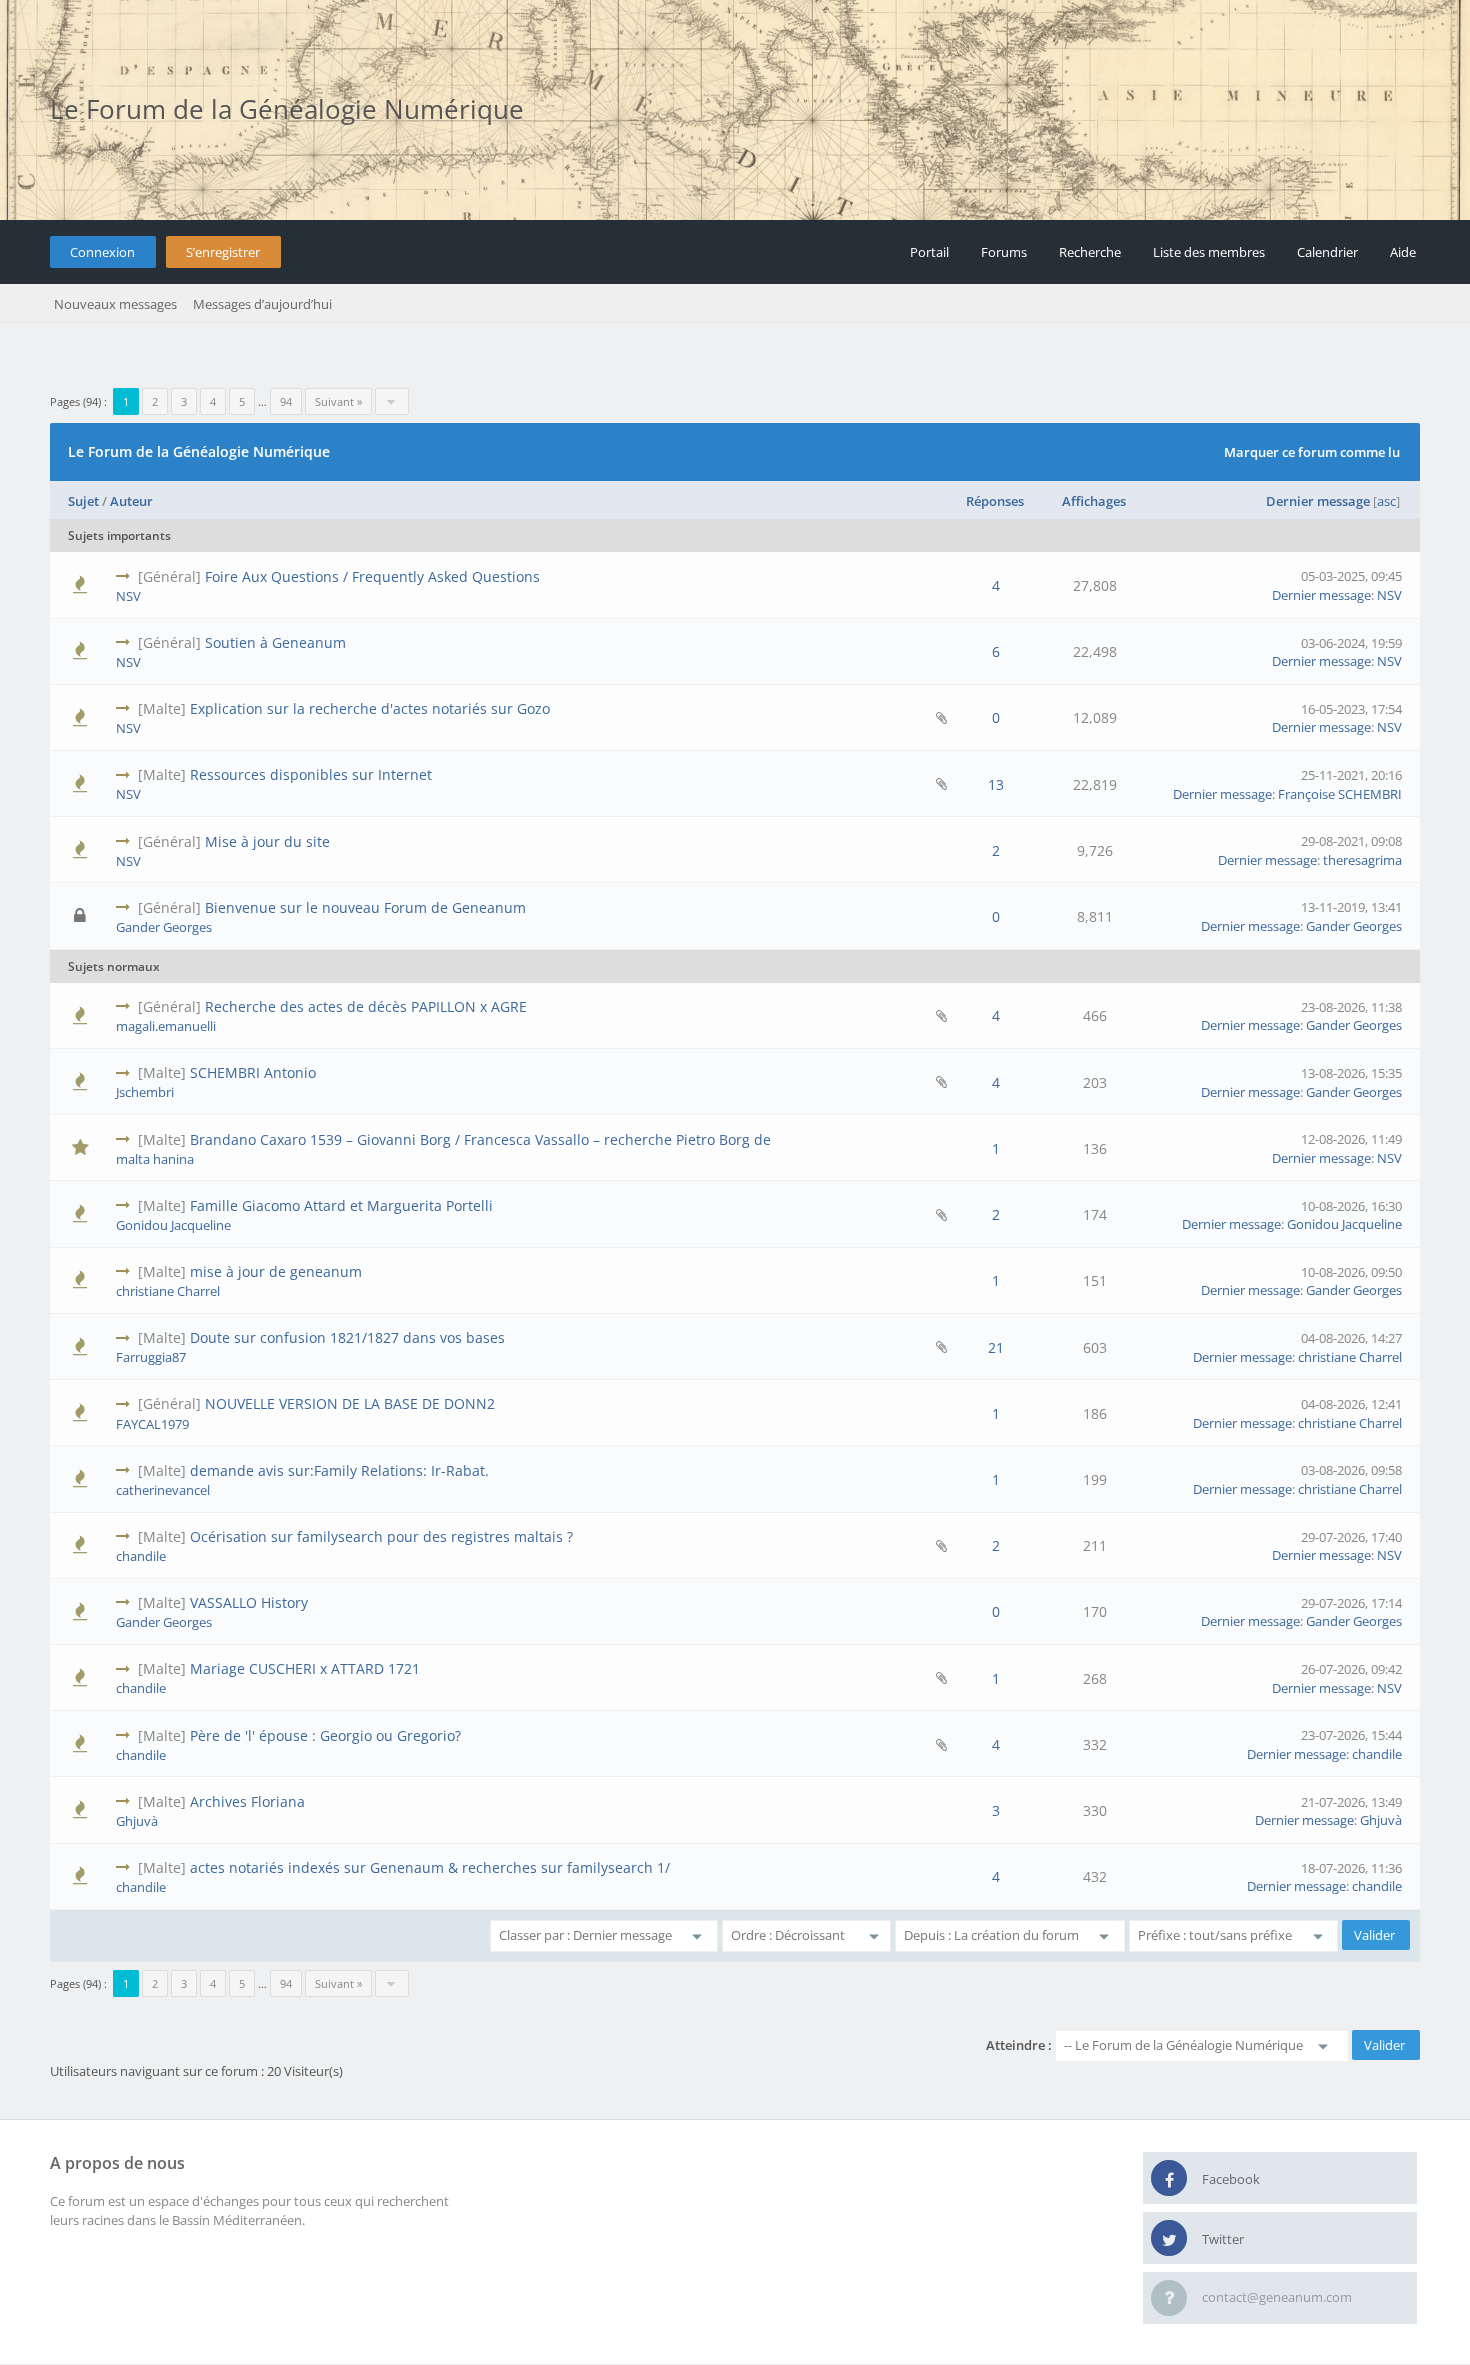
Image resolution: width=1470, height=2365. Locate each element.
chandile (141, 1556)
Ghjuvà (137, 1821)
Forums (1004, 252)
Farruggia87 (151, 1357)
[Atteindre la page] (392, 401)
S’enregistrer (223, 252)
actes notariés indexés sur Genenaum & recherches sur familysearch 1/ (430, 1867)
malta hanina (155, 1159)
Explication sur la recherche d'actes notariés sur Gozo (370, 708)
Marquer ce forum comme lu (1312, 452)
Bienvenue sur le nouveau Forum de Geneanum (365, 907)
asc (1386, 501)
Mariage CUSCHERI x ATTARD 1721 (305, 1668)
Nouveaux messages (115, 304)
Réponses (995, 501)
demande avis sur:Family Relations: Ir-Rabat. (339, 1470)
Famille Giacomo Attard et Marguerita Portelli (341, 1205)
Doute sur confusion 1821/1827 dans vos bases (347, 1337)
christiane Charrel (168, 1291)
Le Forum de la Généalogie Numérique (287, 109)
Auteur (131, 501)
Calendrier (1327, 252)
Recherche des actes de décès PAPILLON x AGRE (366, 1006)
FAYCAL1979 (152, 1424)
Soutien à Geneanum (275, 642)
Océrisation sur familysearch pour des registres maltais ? (381, 1536)
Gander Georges (164, 927)
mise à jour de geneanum (276, 1271)
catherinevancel (163, 1490)
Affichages (1094, 501)
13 (996, 784)
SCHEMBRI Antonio (253, 1072)
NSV (128, 596)
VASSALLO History (249, 1602)
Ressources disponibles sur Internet (311, 774)
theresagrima (1362, 860)
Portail (929, 252)
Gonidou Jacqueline (173, 1225)
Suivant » (338, 401)
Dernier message (1318, 501)
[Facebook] (1169, 2179)
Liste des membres (1209, 252)
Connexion (102, 252)
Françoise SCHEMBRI (1340, 794)
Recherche (1090, 252)
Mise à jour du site (267, 841)
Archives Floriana (247, 1801)
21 (996, 1347)
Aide (1403, 252)
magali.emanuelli (166, 1026)
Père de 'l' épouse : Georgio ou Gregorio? (325, 1735)
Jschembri (145, 1092)
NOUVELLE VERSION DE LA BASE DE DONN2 (350, 1403)
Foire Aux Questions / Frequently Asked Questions (372, 576)
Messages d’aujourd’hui (262, 304)
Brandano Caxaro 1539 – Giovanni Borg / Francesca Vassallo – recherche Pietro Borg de (480, 1139)
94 (286, 401)
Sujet (83, 501)
